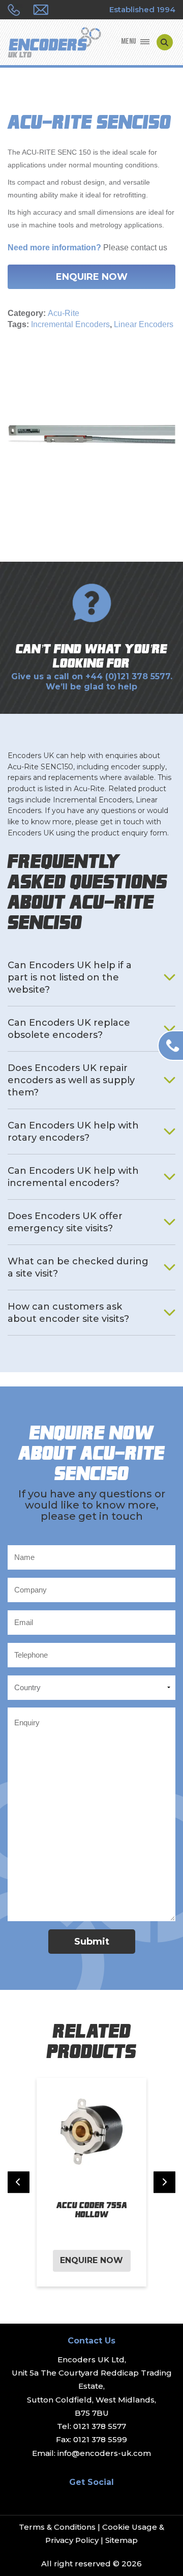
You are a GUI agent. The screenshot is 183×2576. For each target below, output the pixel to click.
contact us (149, 248)
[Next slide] (164, 2182)
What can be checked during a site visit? (78, 1267)
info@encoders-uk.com (104, 2453)
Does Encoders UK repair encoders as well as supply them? (71, 1080)
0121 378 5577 (100, 2426)
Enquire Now (92, 277)
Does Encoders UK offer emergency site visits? (65, 1222)
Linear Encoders (144, 324)
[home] (54, 43)
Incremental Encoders (70, 324)
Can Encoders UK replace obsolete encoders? (69, 1029)
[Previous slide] (19, 2182)
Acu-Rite (64, 313)
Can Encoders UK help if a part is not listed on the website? (70, 977)
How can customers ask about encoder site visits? (68, 1313)
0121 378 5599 (100, 2439)
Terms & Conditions (57, 2527)
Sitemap (121, 2540)
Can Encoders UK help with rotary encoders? (73, 1132)
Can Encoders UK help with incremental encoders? (73, 1177)
